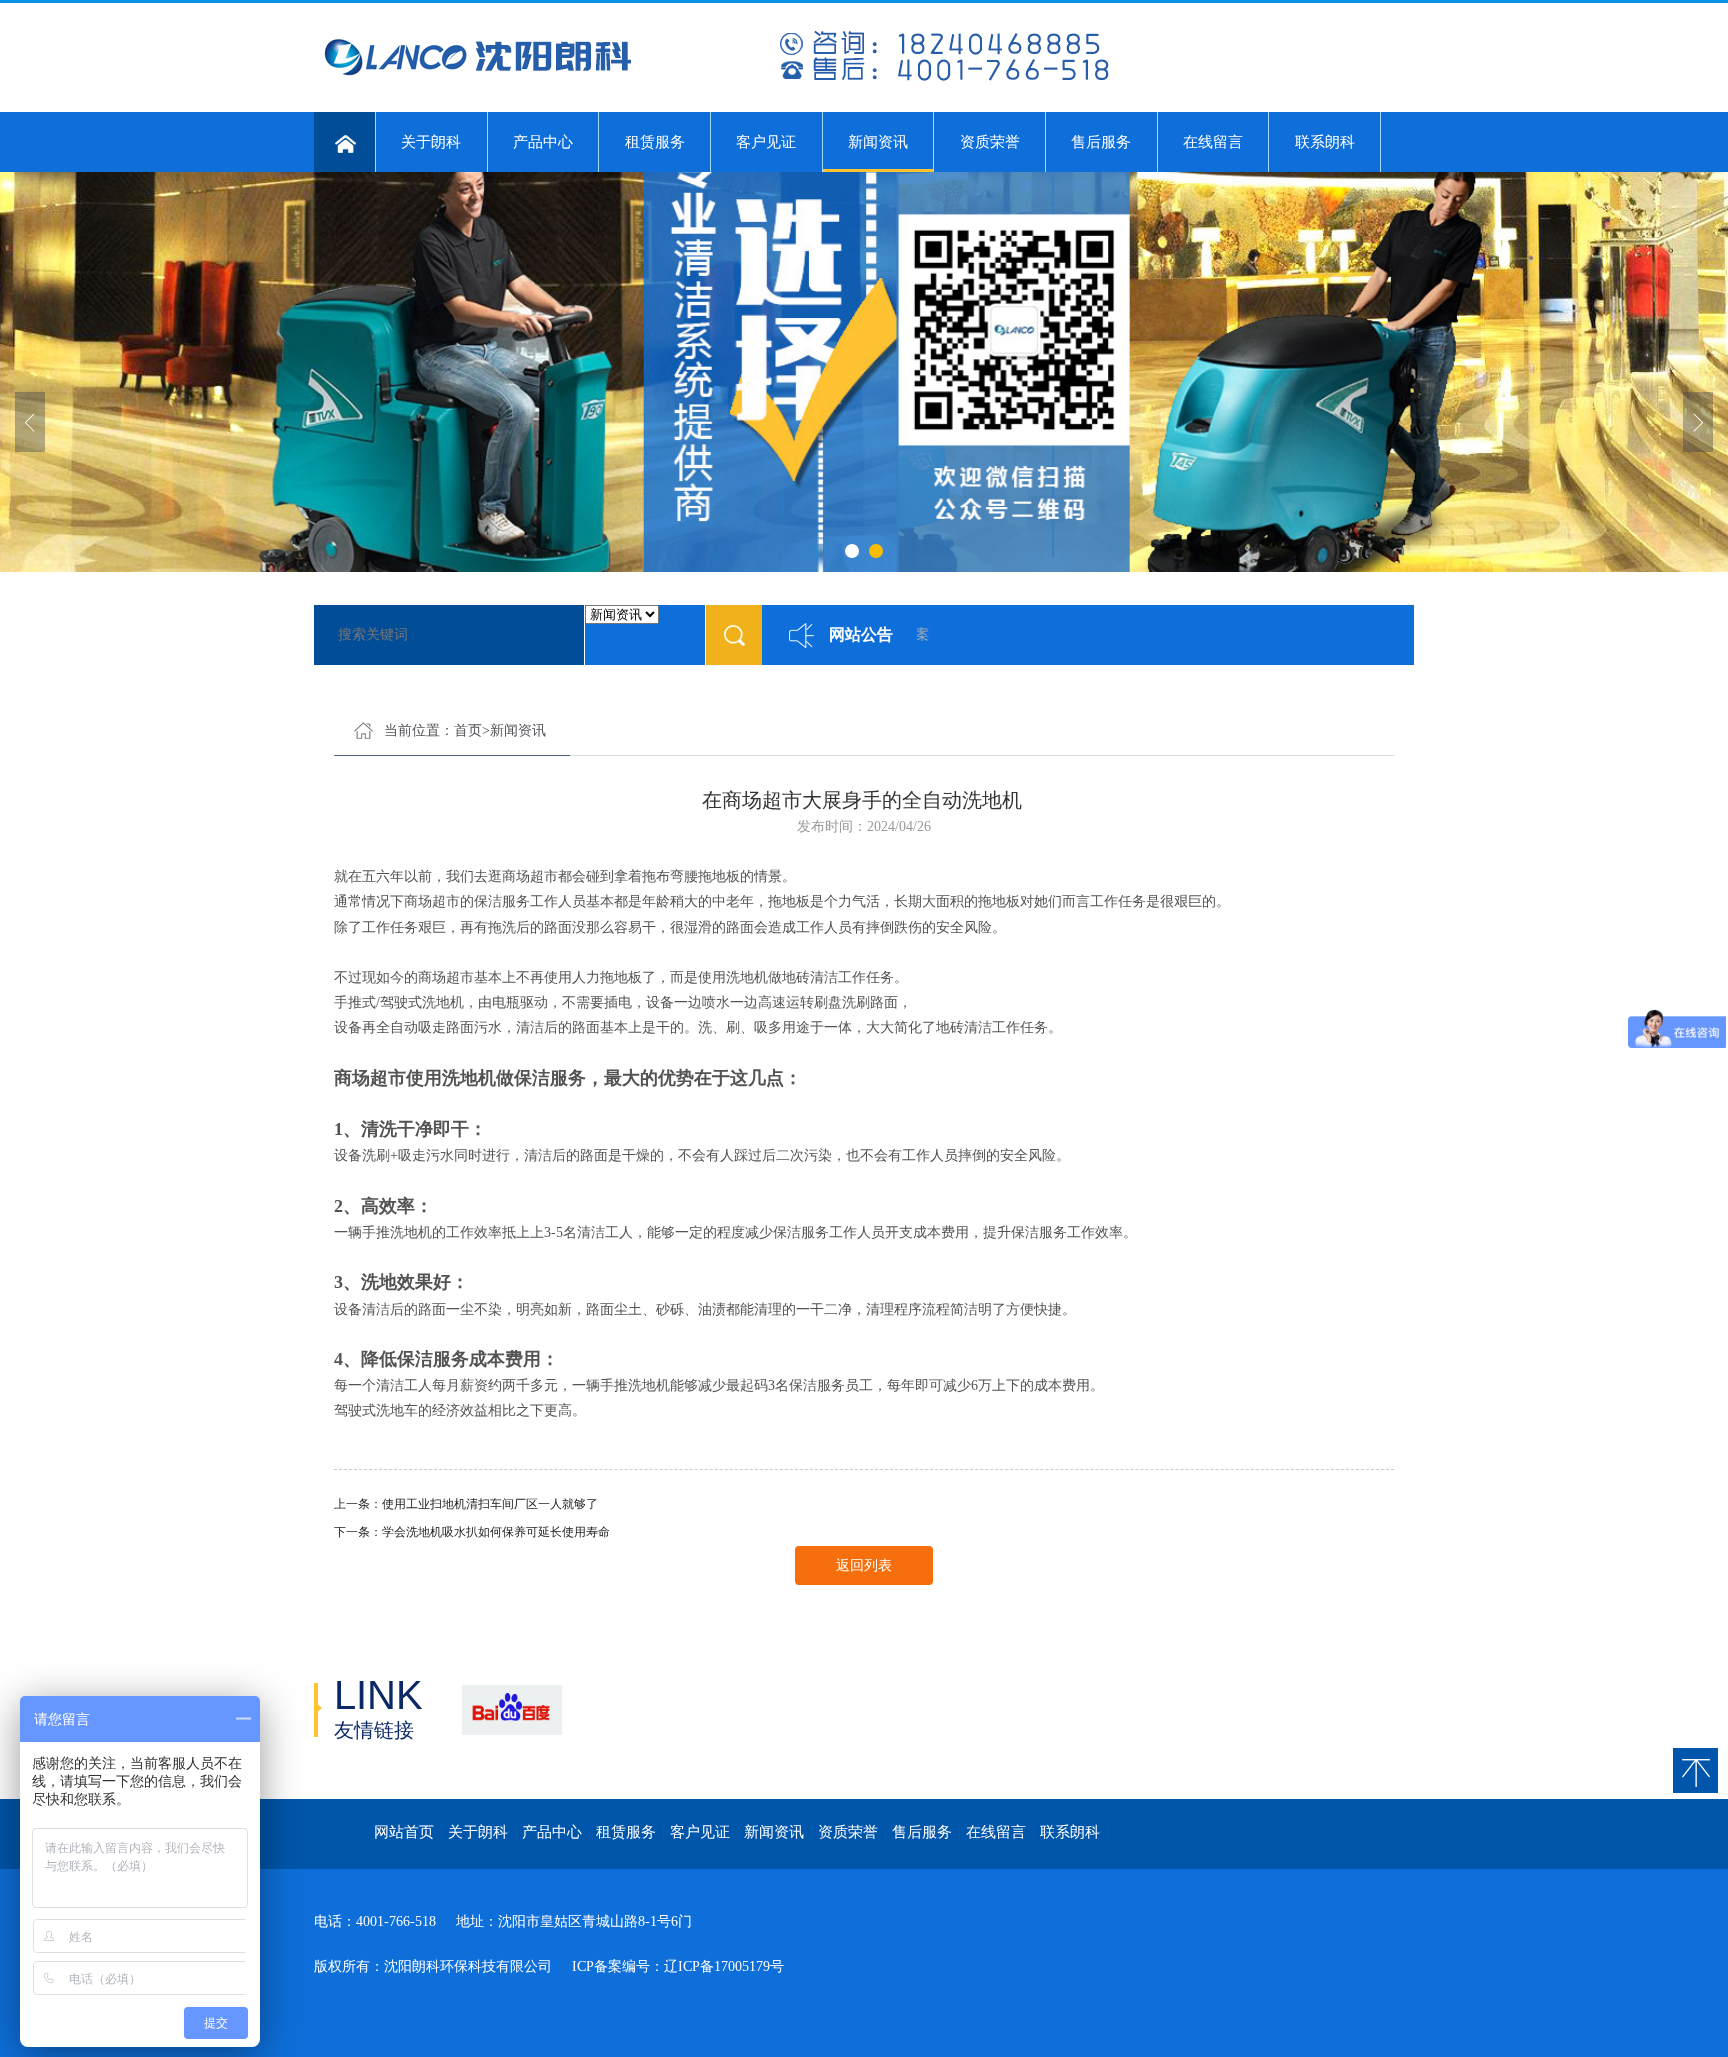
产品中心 (543, 142)
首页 (468, 730)
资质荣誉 (990, 142)
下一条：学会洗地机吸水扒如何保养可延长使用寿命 (472, 1532)
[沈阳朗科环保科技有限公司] (714, 81)
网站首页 (404, 1832)
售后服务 (1101, 142)
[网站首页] (344, 142)
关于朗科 (431, 142)
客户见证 (766, 142)
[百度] (511, 1710)
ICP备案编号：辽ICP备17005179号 (678, 1966)
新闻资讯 (878, 142)
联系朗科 (1325, 142)
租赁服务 (655, 142)
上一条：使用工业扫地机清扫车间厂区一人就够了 (466, 1504)
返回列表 (864, 1565)
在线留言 (1213, 142)
